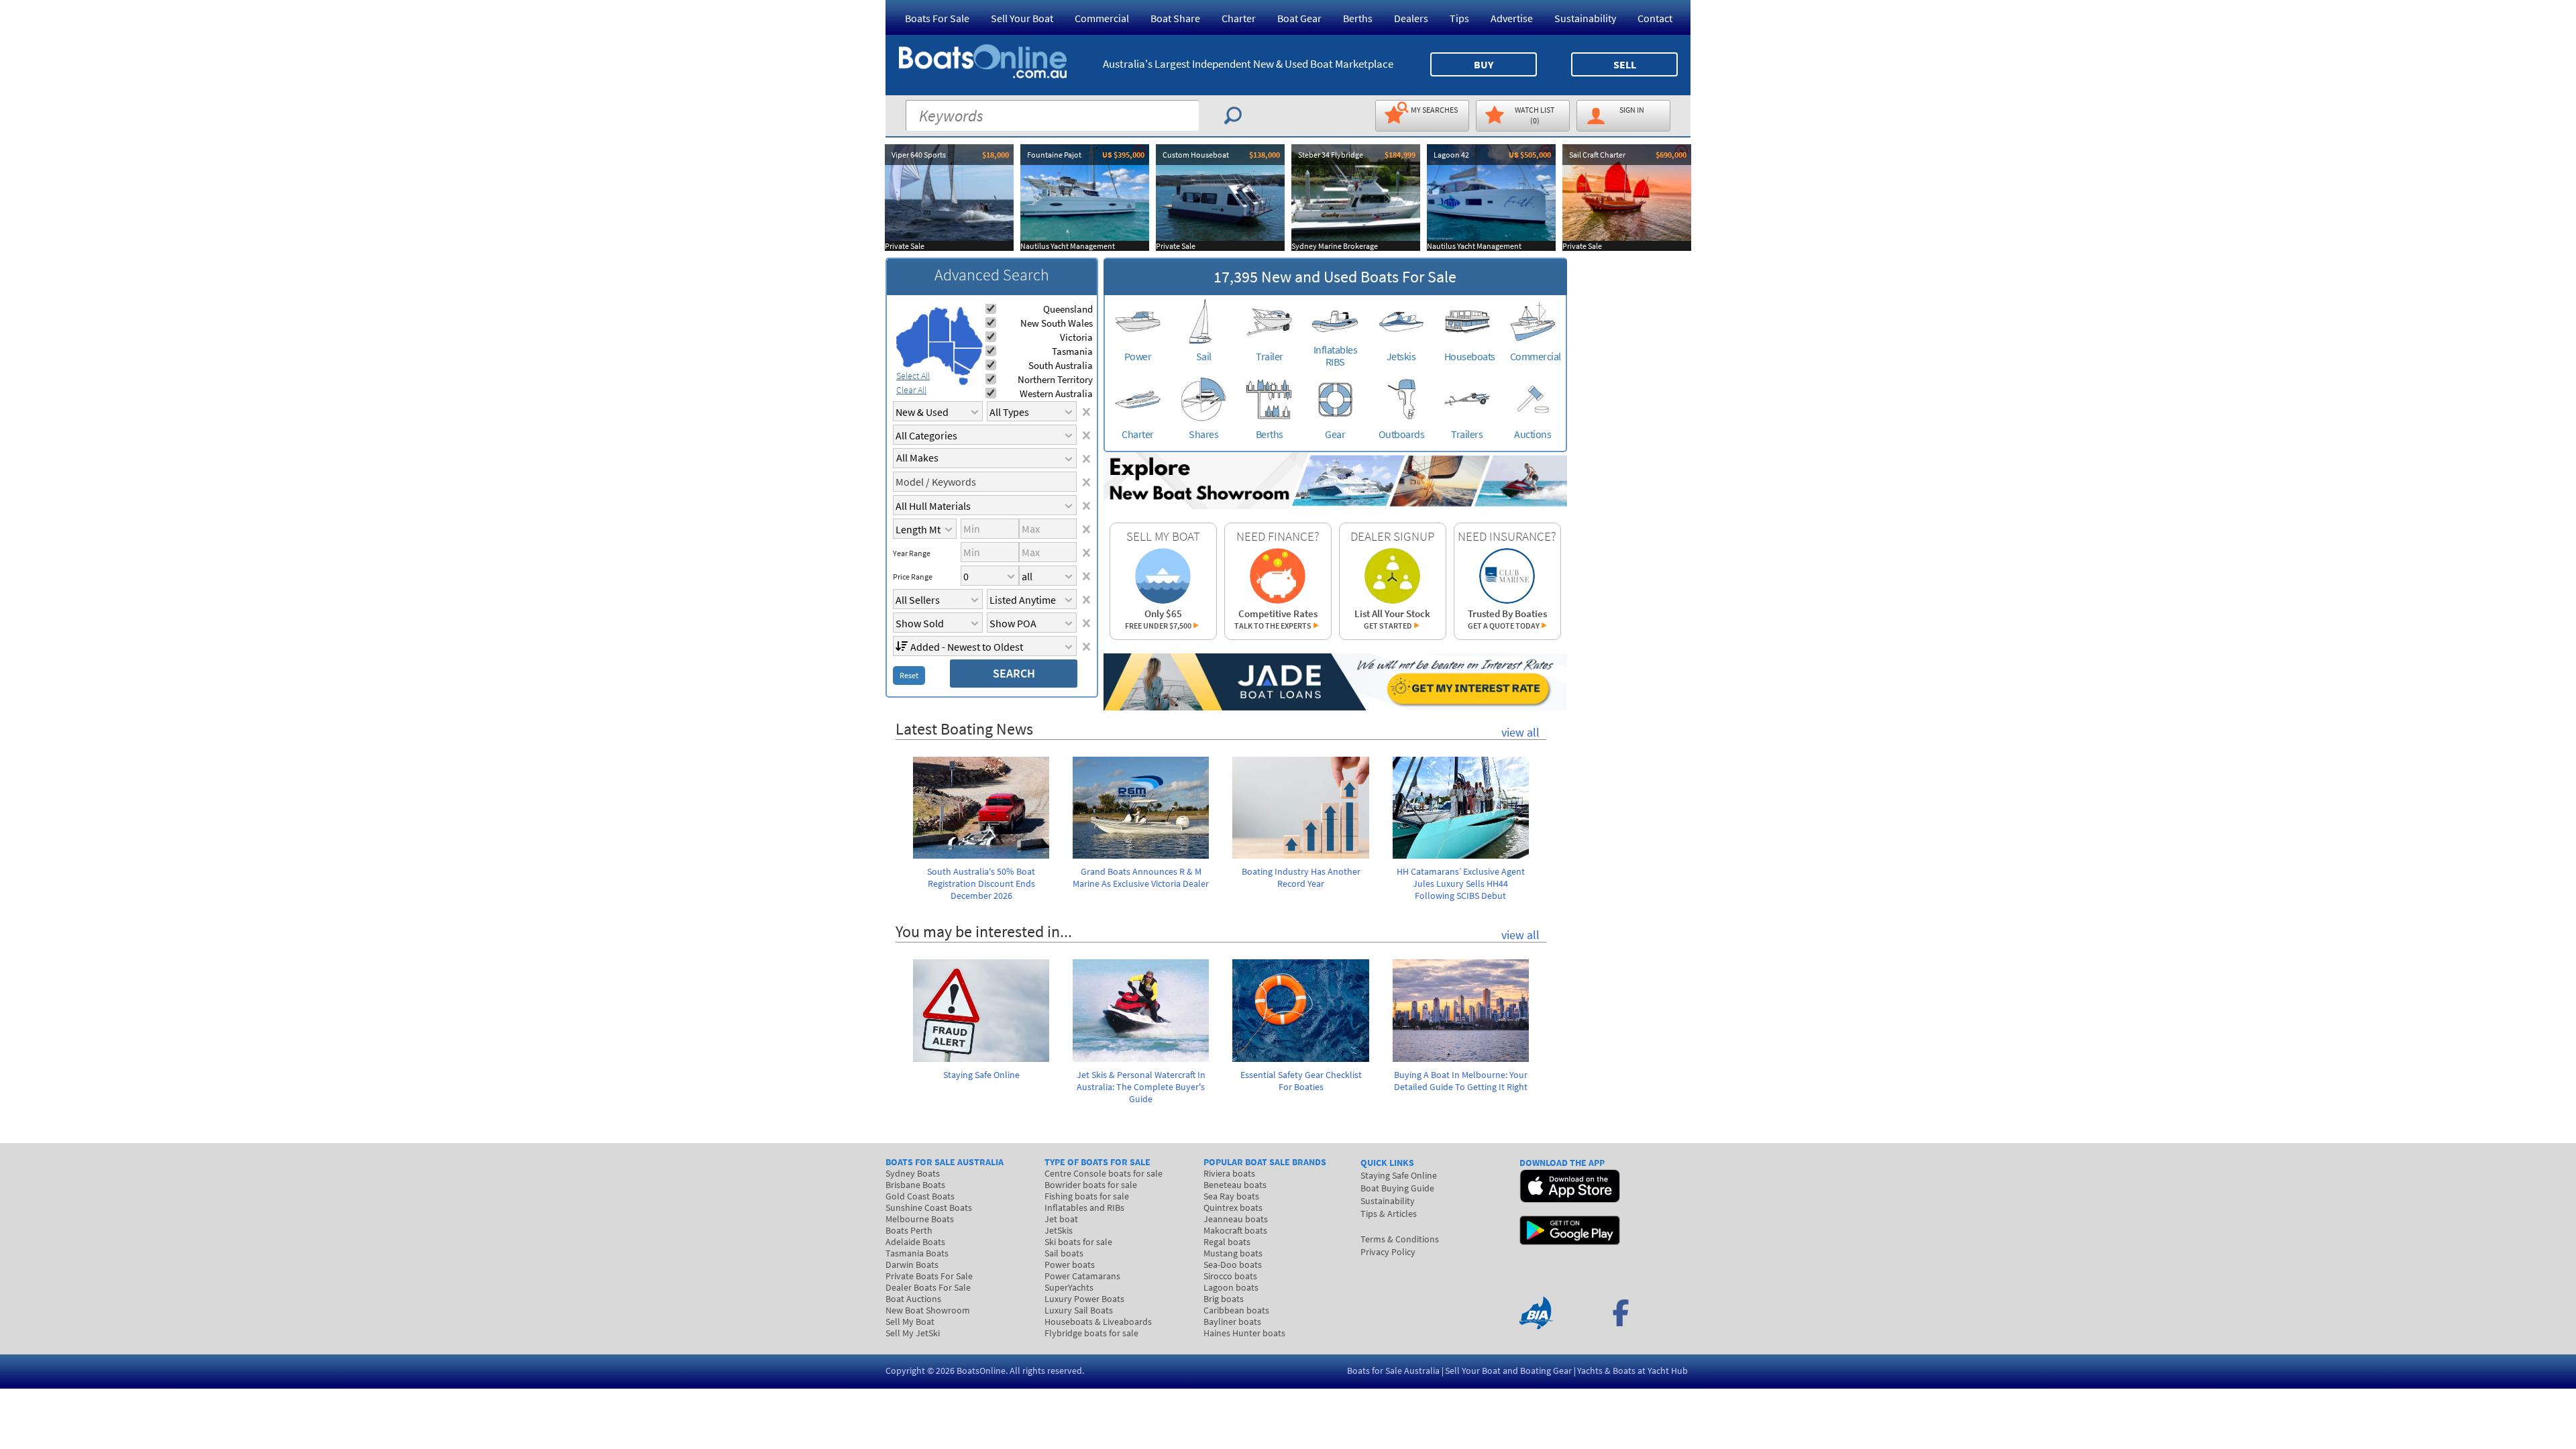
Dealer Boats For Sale (928, 1287)
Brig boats (1224, 1299)
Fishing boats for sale (1087, 1196)
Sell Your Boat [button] (1022, 18)
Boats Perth (909, 1230)
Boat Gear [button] (1299, 18)
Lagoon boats (1231, 1287)
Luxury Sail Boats (1079, 1310)
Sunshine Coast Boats (929, 1207)
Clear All (911, 390)
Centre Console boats (1104, 1173)
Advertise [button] (1512, 18)
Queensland (1068, 309)
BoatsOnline (981, 1371)
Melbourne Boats (920, 1219)
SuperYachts (1069, 1287)
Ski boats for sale (1078, 1242)
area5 (968, 359)
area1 (912, 341)
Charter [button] (1239, 18)
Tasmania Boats (917, 1253)
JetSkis (1059, 1230)
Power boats (1070, 1265)
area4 (966, 328)
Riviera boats (1229, 1173)
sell (1625, 64)
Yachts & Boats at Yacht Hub (1632, 1371)
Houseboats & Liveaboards (1098, 1322)
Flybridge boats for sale (1091, 1333)
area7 (963, 381)
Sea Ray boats (1231, 1196)
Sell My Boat (910, 1322)
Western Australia (1056, 393)
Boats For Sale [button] (937, 18)
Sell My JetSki (913, 1333)
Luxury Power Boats (1084, 1299)
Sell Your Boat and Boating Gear (1508, 1371)
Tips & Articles (1389, 1214)
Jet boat (1061, 1219)
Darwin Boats (912, 1265)
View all (1520, 732)
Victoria (1076, 337)
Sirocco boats (1230, 1276)
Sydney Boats (913, 1173)
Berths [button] (1358, 18)
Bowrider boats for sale (1091, 1185)
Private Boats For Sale (929, 1276)
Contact (1655, 18)
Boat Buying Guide (1397, 1188)
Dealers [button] (1411, 18)
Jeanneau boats (1236, 1219)
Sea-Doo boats (1233, 1265)
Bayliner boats (1232, 1322)
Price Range (913, 577)
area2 (940, 324)
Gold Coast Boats (920, 1196)
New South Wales (1057, 323)
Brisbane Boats (915, 1185)
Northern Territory (1055, 379)
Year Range (912, 553)
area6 (962, 369)
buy (1484, 64)
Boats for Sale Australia (1393, 1371)
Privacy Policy (1388, 1252)
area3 (942, 357)
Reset (909, 675)
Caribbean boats (1236, 1310)
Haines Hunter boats (1244, 1333)
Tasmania (1072, 351)
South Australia (1061, 365)
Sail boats (1064, 1253)
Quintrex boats (1233, 1207)
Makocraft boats (1235, 1230)
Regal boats (1227, 1242)
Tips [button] (1459, 18)
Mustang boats (1233, 1253)
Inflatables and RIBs (1084, 1207)
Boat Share (1175, 18)
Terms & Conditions (1400, 1239)
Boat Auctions (913, 1299)
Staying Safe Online (1399, 1175)
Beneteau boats (1235, 1185)
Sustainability (1585, 18)
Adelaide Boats (915, 1242)
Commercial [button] (1102, 18)
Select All (913, 376)
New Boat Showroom (928, 1310)
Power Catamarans (1082, 1276)
